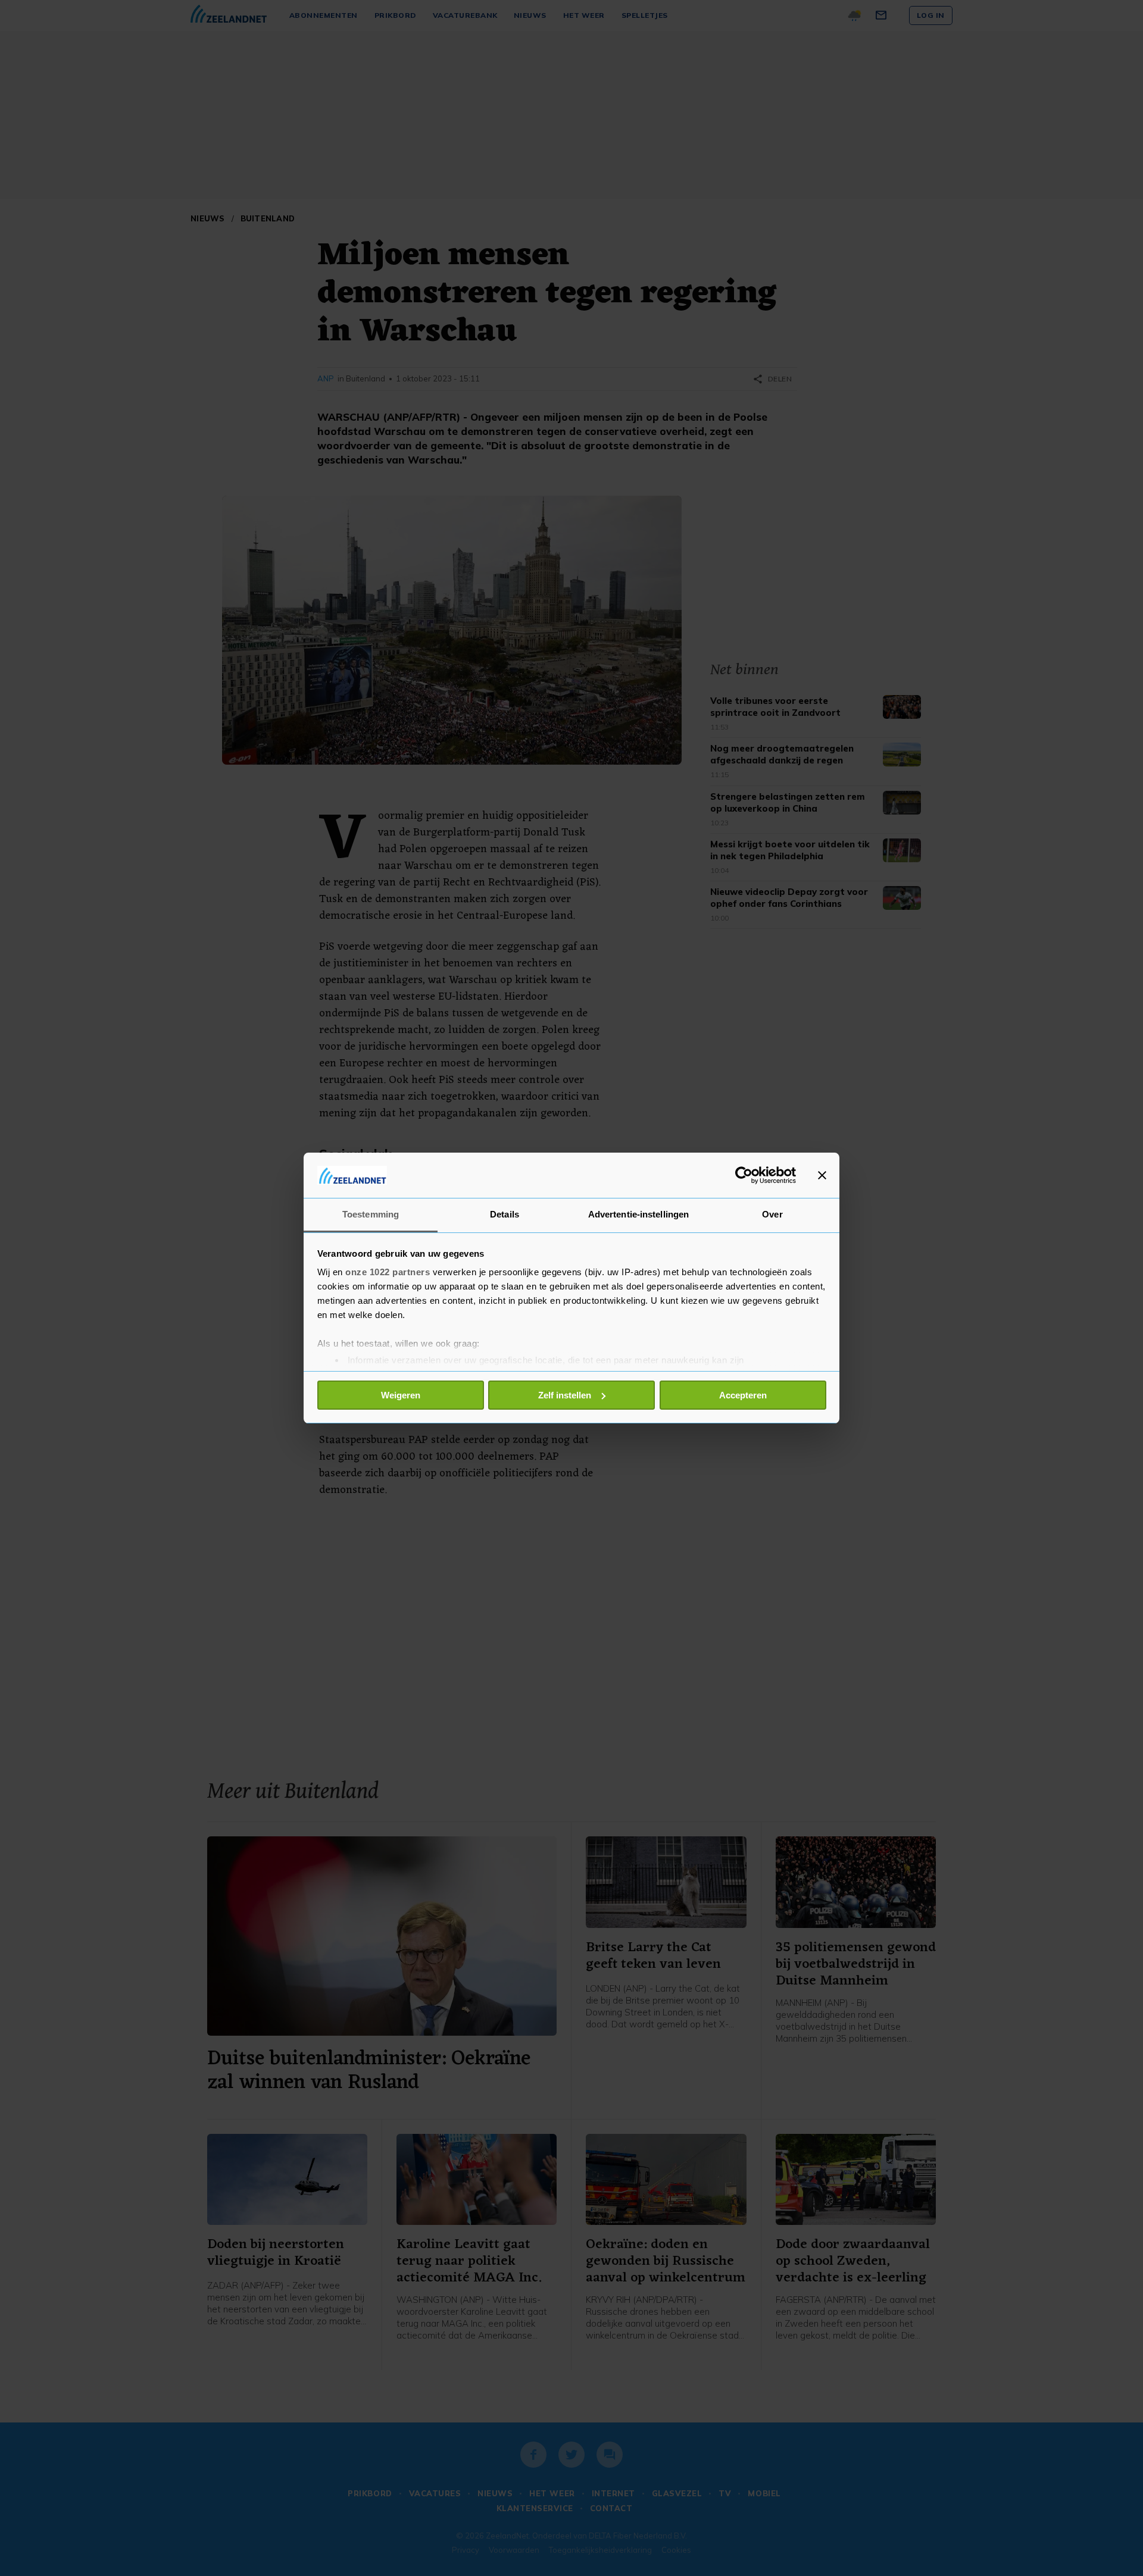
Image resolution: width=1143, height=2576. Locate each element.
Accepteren (743, 1395)
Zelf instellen (565, 1395)
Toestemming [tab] (371, 1214)
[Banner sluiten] (822, 1175)
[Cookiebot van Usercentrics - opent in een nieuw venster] (744, 1175)
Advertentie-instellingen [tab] (638, 1214)
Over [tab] (772, 1214)
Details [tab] (505, 1214)
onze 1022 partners (388, 1272)
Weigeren (401, 1395)
